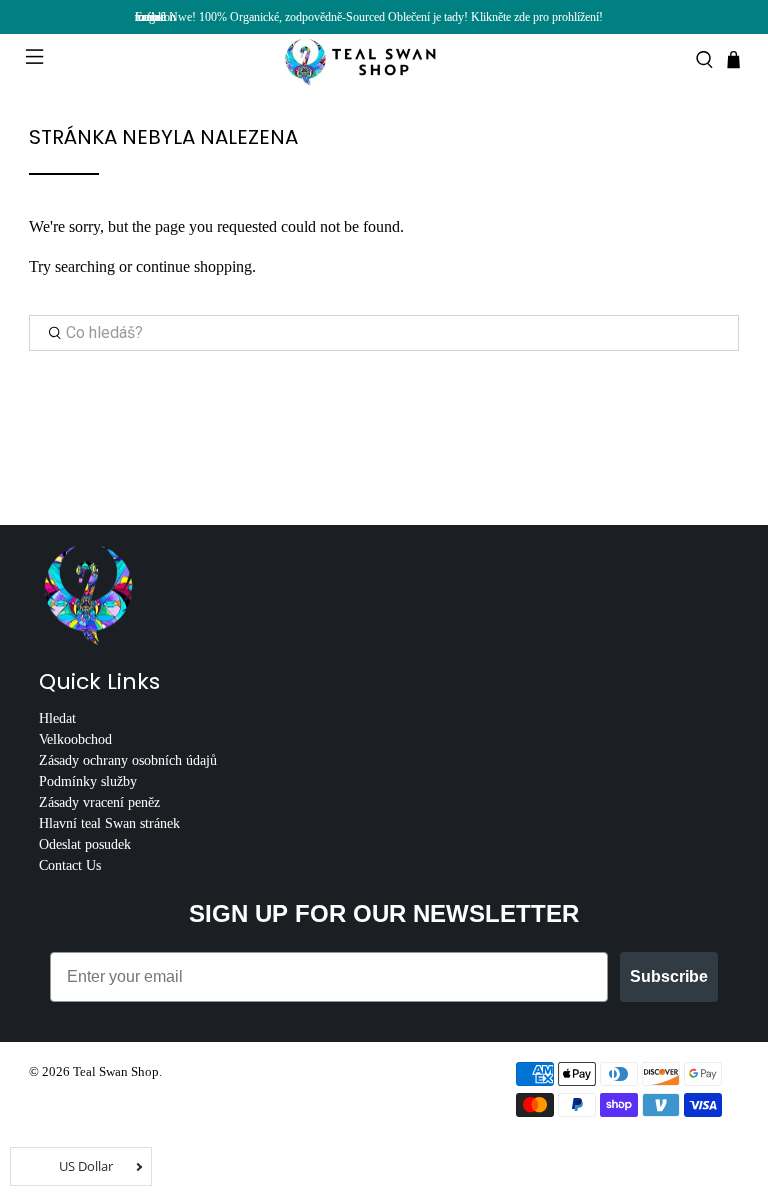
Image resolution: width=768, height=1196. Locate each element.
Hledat (57, 718)
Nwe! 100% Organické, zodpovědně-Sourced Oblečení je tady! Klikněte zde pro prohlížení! (386, 17)
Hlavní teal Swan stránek (109, 823)
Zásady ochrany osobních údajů (128, 760)
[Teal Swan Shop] (384, 60)
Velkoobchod (75, 739)
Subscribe (669, 976)
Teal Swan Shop (116, 1071)
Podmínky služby (88, 781)
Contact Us (70, 865)
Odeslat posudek (85, 844)
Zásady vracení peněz (99, 802)
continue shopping (194, 266)
